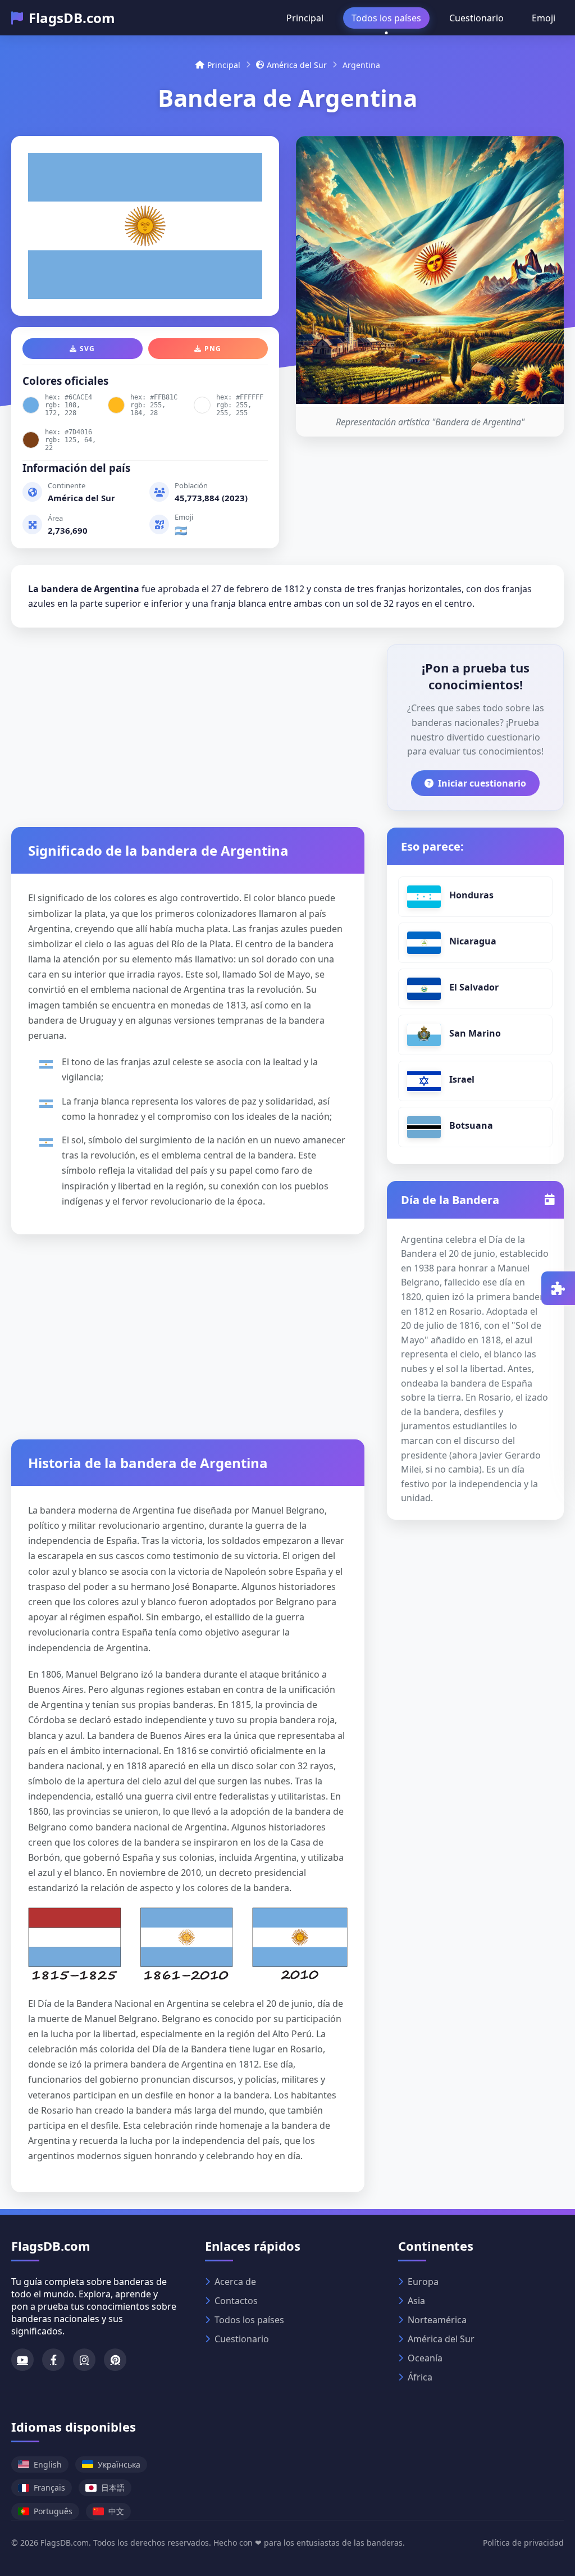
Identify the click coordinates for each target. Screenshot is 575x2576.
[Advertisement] (188, 723)
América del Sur (297, 65)
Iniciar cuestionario (482, 783)
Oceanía (425, 2358)
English (48, 2464)
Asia (416, 2301)
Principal (305, 18)
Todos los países (386, 18)
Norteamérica (437, 2320)
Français (49, 2488)
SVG (87, 349)
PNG (213, 349)
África (420, 2377)
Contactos (236, 2301)
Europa (423, 2282)
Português (53, 2511)
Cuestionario (476, 18)
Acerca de (235, 2282)
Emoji (544, 18)
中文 (116, 2511)
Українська (119, 2464)
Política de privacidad (523, 2543)
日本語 (113, 2488)
